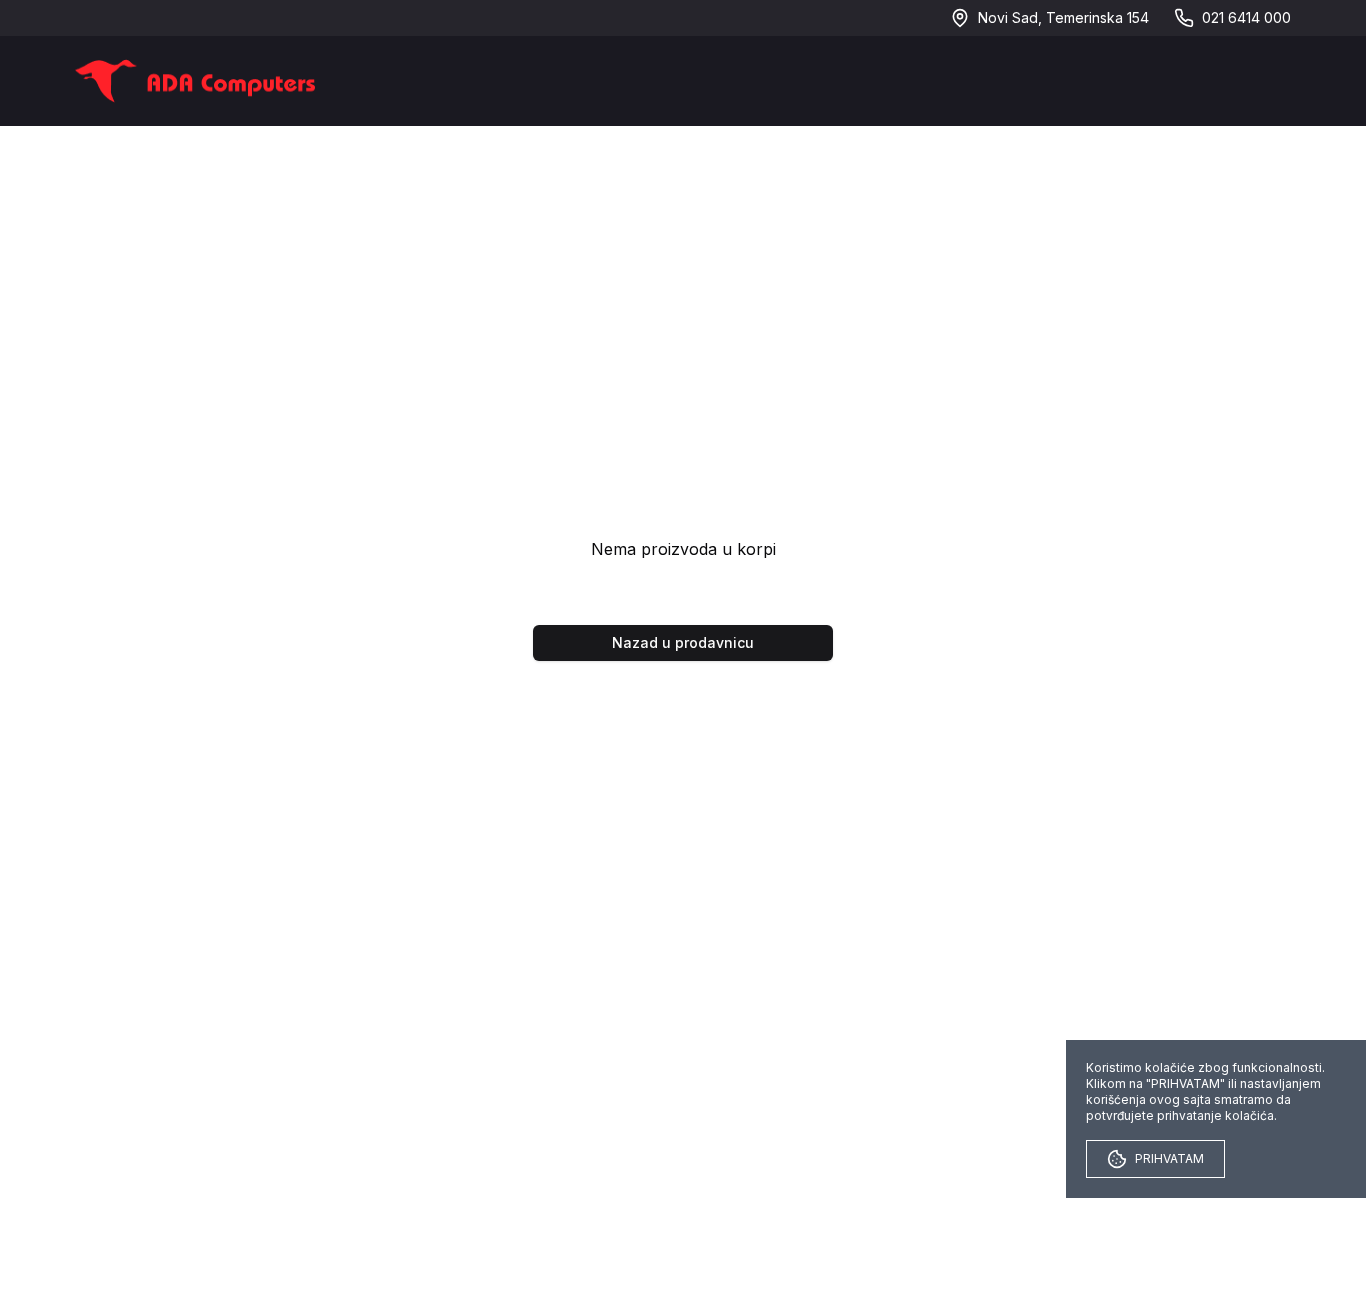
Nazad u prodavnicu (683, 642)
